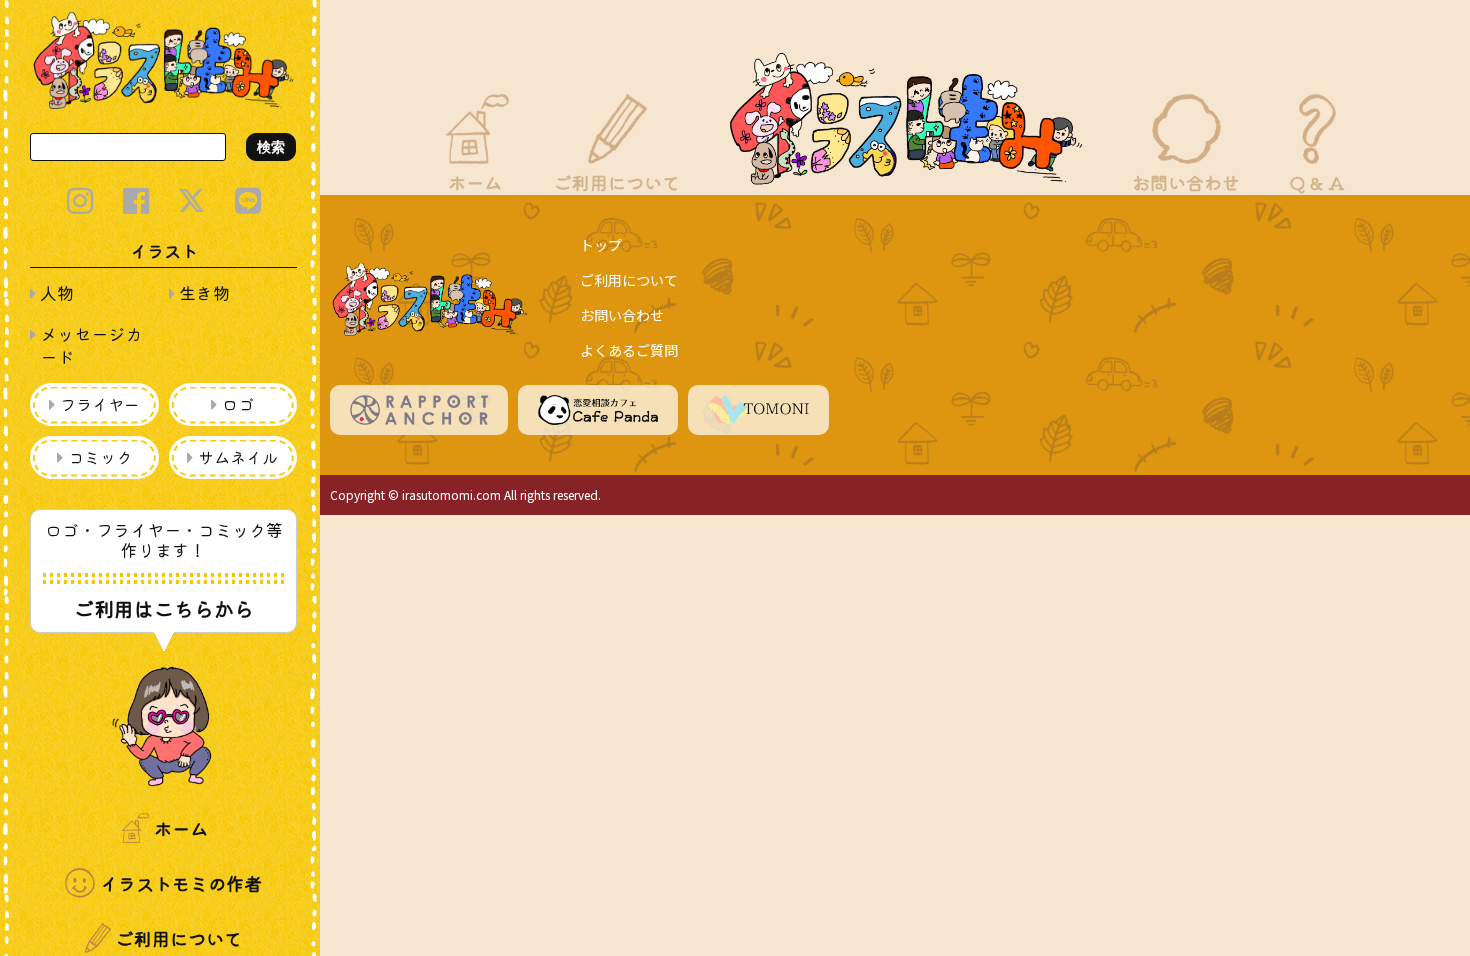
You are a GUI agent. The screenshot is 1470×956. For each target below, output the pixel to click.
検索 (271, 147)
